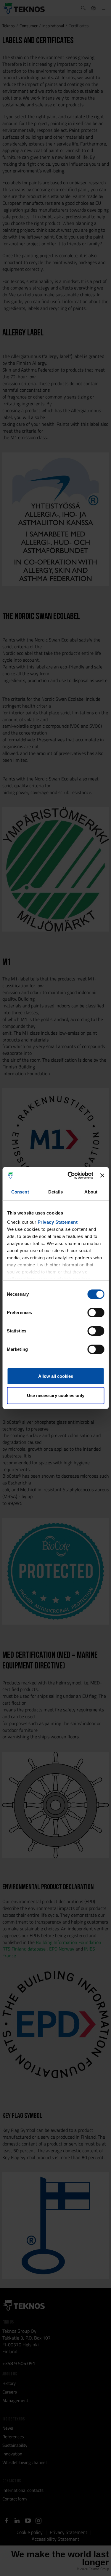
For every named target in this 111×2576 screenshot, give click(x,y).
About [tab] (91, 1192)
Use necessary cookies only (56, 1395)
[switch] (96, 1313)
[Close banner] (102, 1175)
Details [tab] (55, 1192)
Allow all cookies (56, 1376)
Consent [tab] (20, 1192)
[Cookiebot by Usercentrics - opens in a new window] (70, 1175)
